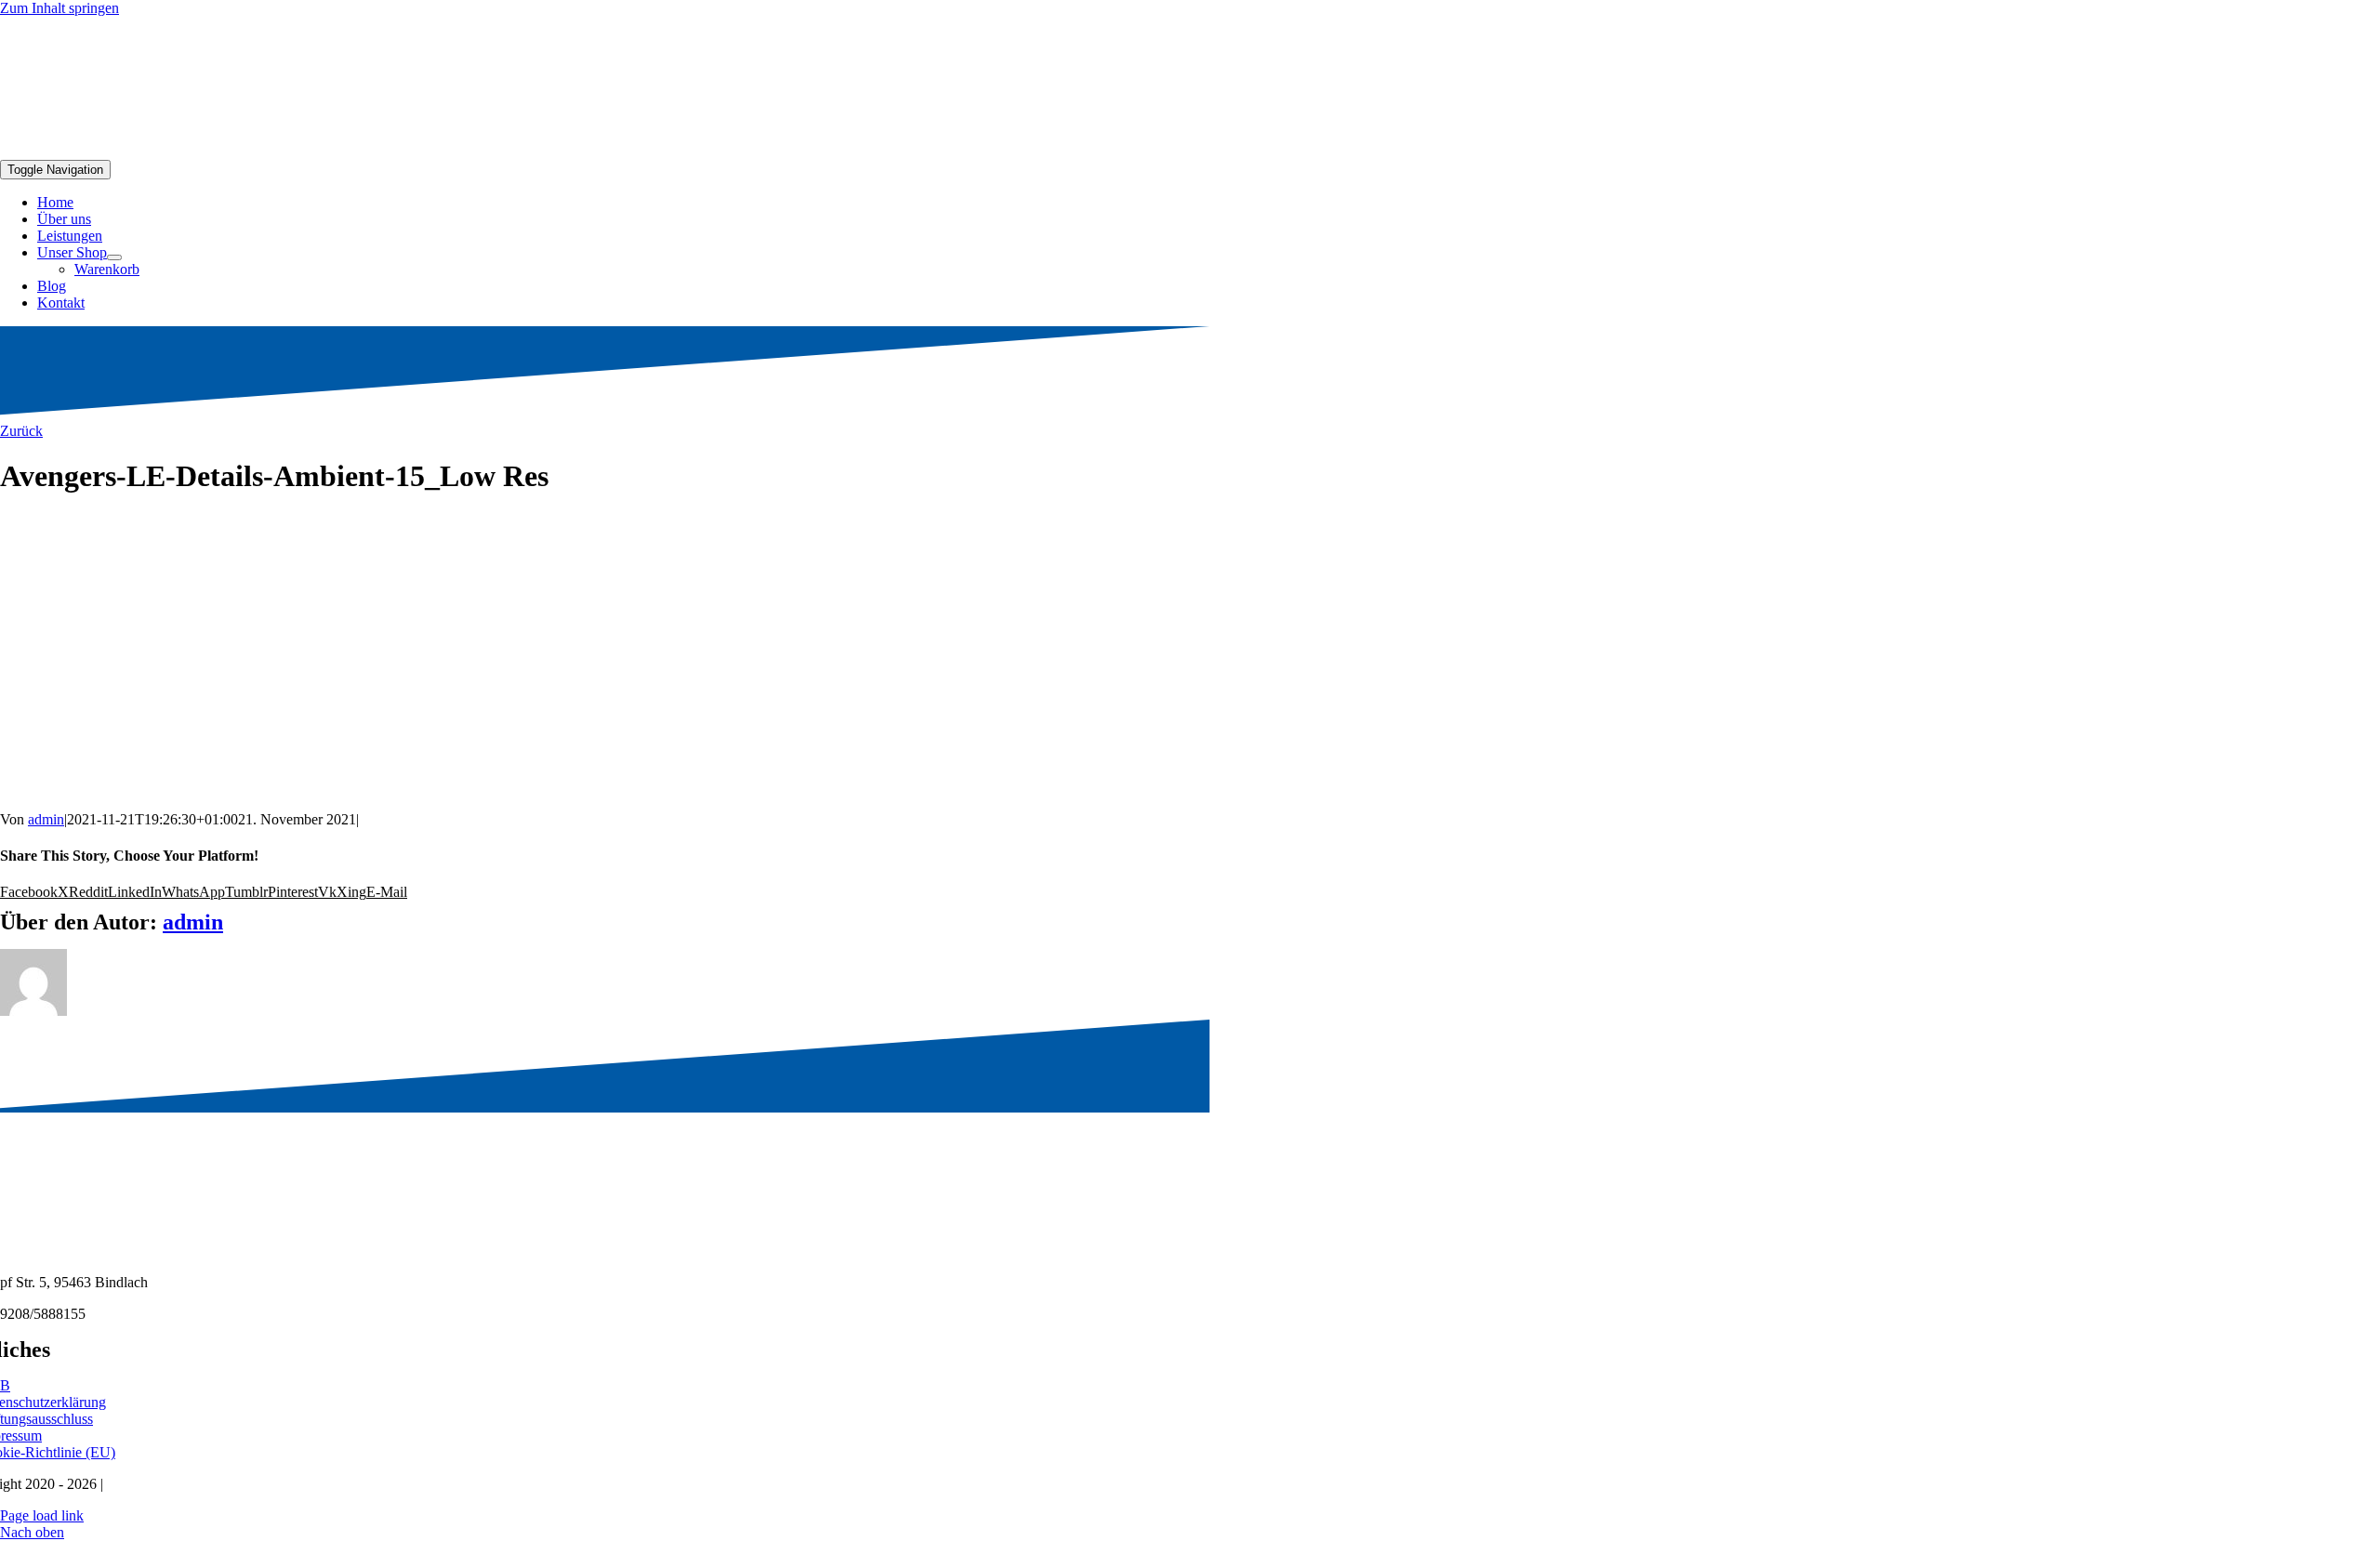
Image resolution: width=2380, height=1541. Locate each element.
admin (46, 819)
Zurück (21, 431)
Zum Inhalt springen (59, 8)
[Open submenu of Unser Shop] (114, 257)
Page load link (42, 1515)
